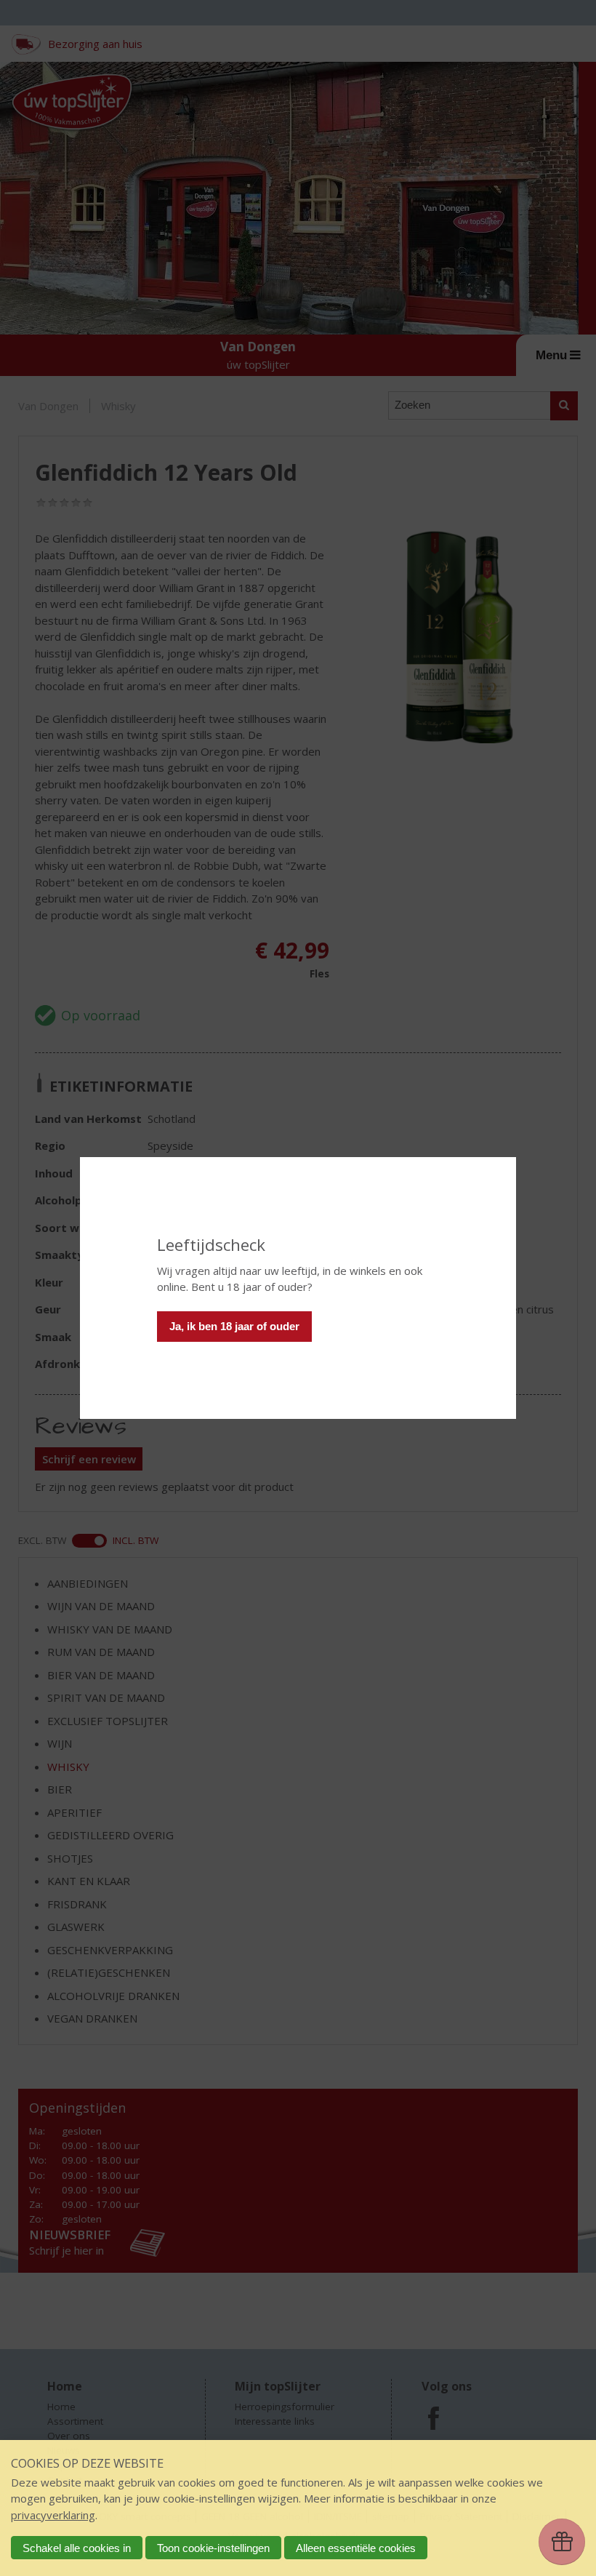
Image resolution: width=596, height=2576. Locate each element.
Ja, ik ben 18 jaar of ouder (234, 1326)
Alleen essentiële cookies (356, 2548)
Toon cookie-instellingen (213, 2548)
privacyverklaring (53, 2515)
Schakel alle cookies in (77, 2548)
